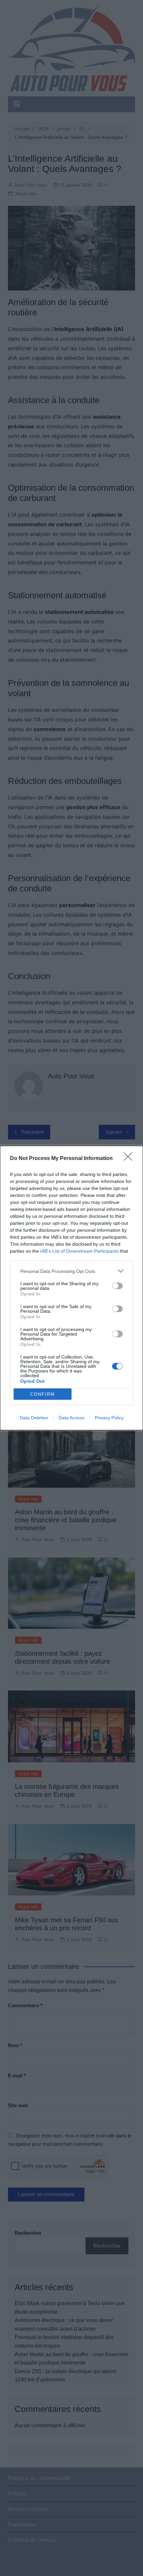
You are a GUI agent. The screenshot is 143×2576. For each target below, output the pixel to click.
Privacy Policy (109, 1418)
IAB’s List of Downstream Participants (79, 1251)
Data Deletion (34, 1418)
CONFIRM (43, 1394)
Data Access (71, 1418)
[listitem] (71, 1271)
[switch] (117, 1286)
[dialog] (71, 1288)
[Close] (130, 1159)
